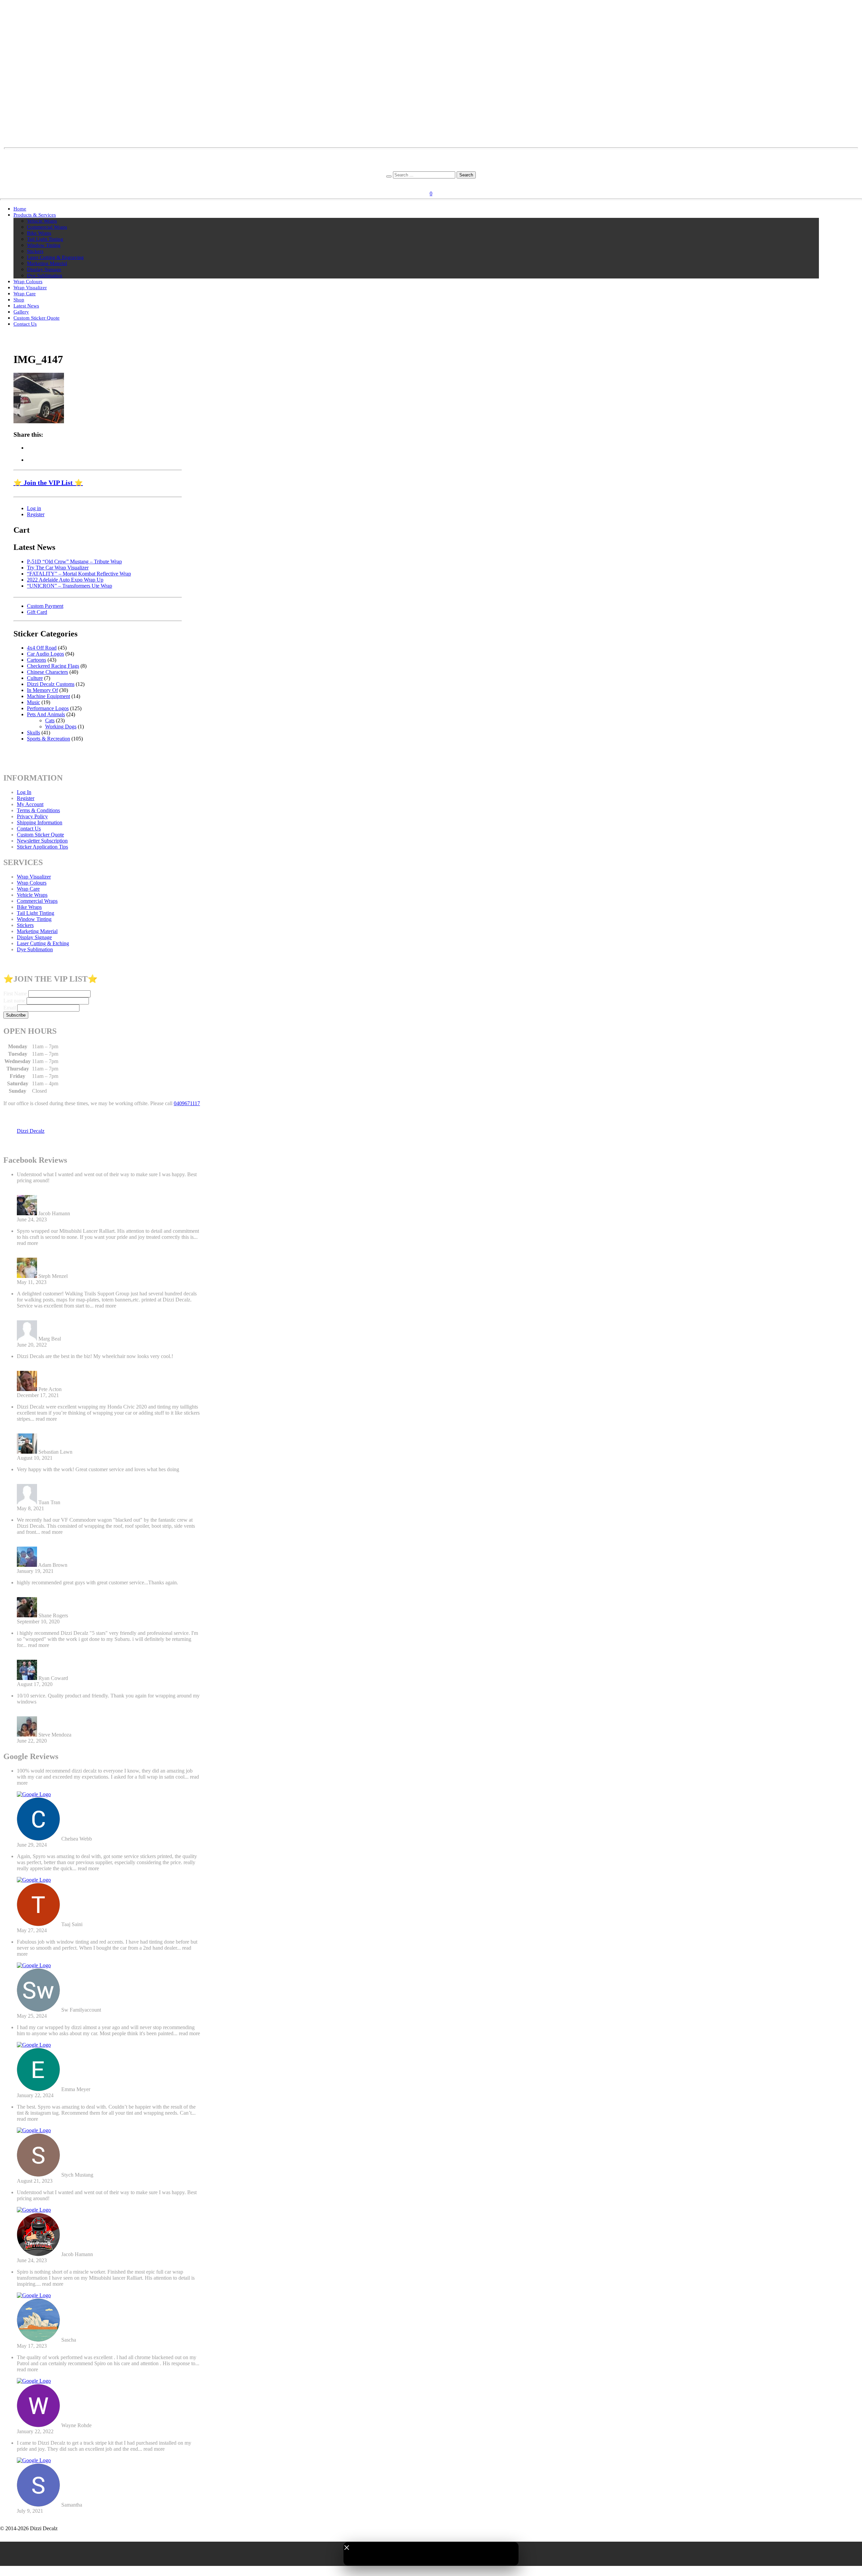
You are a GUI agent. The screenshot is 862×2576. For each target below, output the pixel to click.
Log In (24, 792)
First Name (15, 994)
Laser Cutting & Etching (43, 943)
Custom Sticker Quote (37, 318)
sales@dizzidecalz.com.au (431, 156)
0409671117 (187, 1103)
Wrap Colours (28, 282)
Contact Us (25, 324)
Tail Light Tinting (45, 239)
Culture (35, 678)
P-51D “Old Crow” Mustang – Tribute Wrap (74, 562)
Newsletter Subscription (42, 841)
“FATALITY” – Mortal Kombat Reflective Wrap (79, 574)
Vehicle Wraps (42, 221)
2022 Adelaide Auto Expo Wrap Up (65, 580)
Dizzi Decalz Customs (51, 684)
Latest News (26, 306)
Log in (34, 508)
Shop (19, 300)
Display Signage (44, 269)
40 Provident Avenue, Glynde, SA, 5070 (431, 162)
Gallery (21, 312)
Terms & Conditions (38, 810)
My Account (30, 804)
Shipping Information (40, 822)
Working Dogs (61, 726)
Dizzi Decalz (31, 1131)
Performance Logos (48, 708)
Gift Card (37, 612)
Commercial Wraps (47, 227)
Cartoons (37, 660)
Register (441, 183)
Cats (50, 720)
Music (34, 702)
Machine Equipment (48, 696)
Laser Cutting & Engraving (55, 257)
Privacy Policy (32, 816)
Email (10, 1008)
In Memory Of (42, 690)
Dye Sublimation (45, 275)
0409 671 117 (431, 168)
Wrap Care (25, 294)
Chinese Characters (47, 672)
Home (20, 209)
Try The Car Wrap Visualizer (58, 568)
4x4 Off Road (42, 648)
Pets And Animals (46, 714)
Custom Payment (45, 606)
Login (423, 183)
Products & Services (35, 215)
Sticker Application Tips (42, 847)
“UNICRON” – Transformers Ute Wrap (70, 586)
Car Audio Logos (45, 654)
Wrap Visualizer (30, 288)
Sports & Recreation (48, 739)
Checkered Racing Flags (53, 666)
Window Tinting (44, 245)
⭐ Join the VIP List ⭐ (48, 483)
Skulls (34, 733)
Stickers (35, 251)
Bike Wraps (39, 233)
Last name (14, 1001)
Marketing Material (47, 263)
